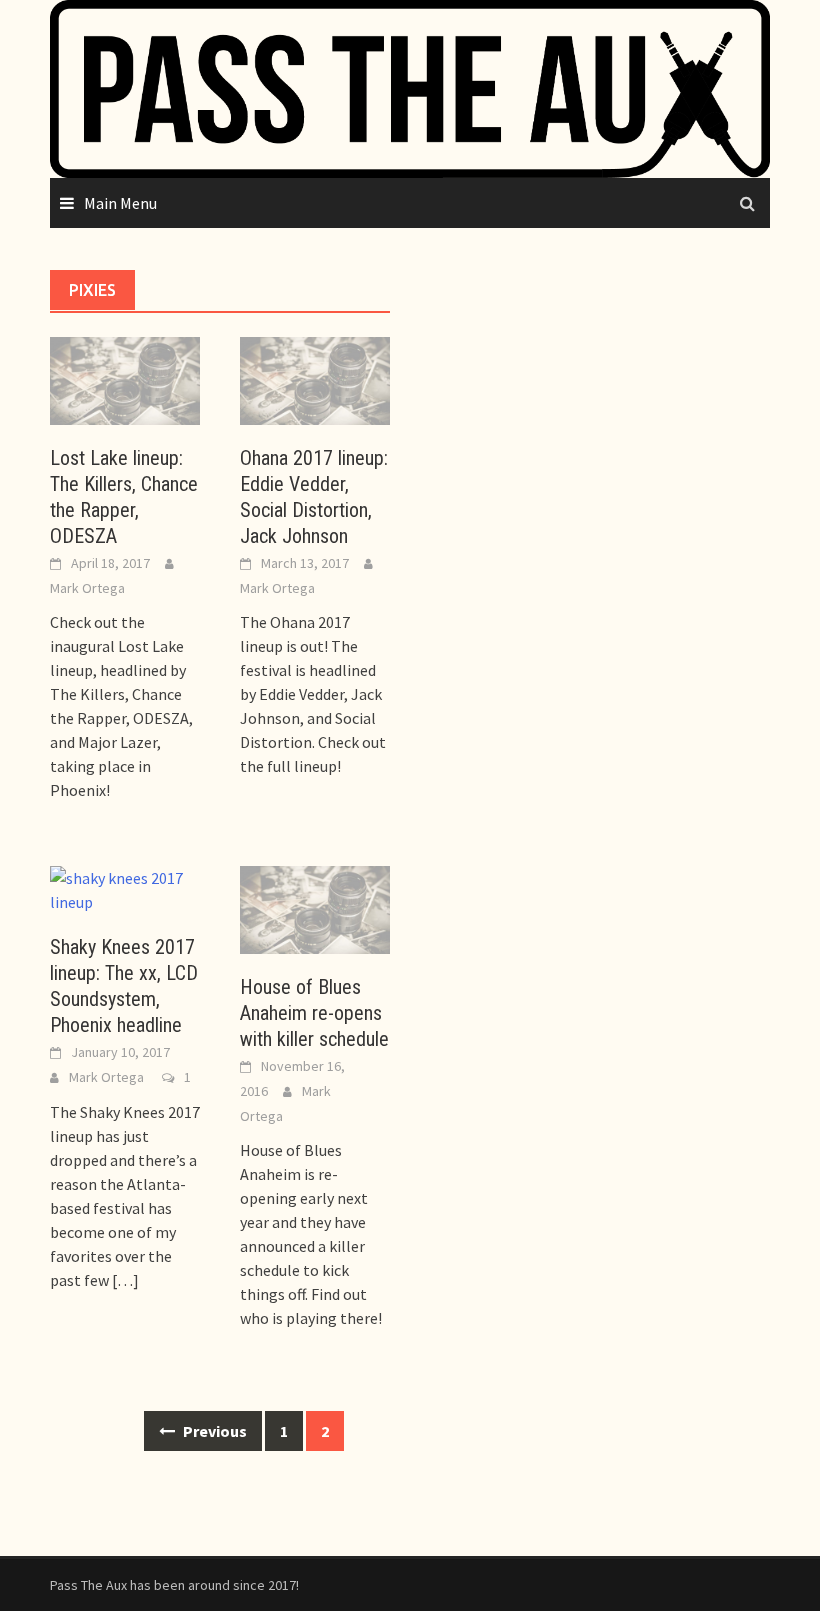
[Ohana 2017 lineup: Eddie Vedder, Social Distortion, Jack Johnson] (315, 379)
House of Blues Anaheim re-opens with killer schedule (314, 1013)
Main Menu (120, 203)
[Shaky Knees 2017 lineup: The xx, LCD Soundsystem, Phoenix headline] (125, 888)
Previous (213, 1431)
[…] (124, 1280)
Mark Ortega (87, 588)
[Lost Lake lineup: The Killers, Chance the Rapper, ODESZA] (125, 379)
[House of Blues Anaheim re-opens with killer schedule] (315, 908)
